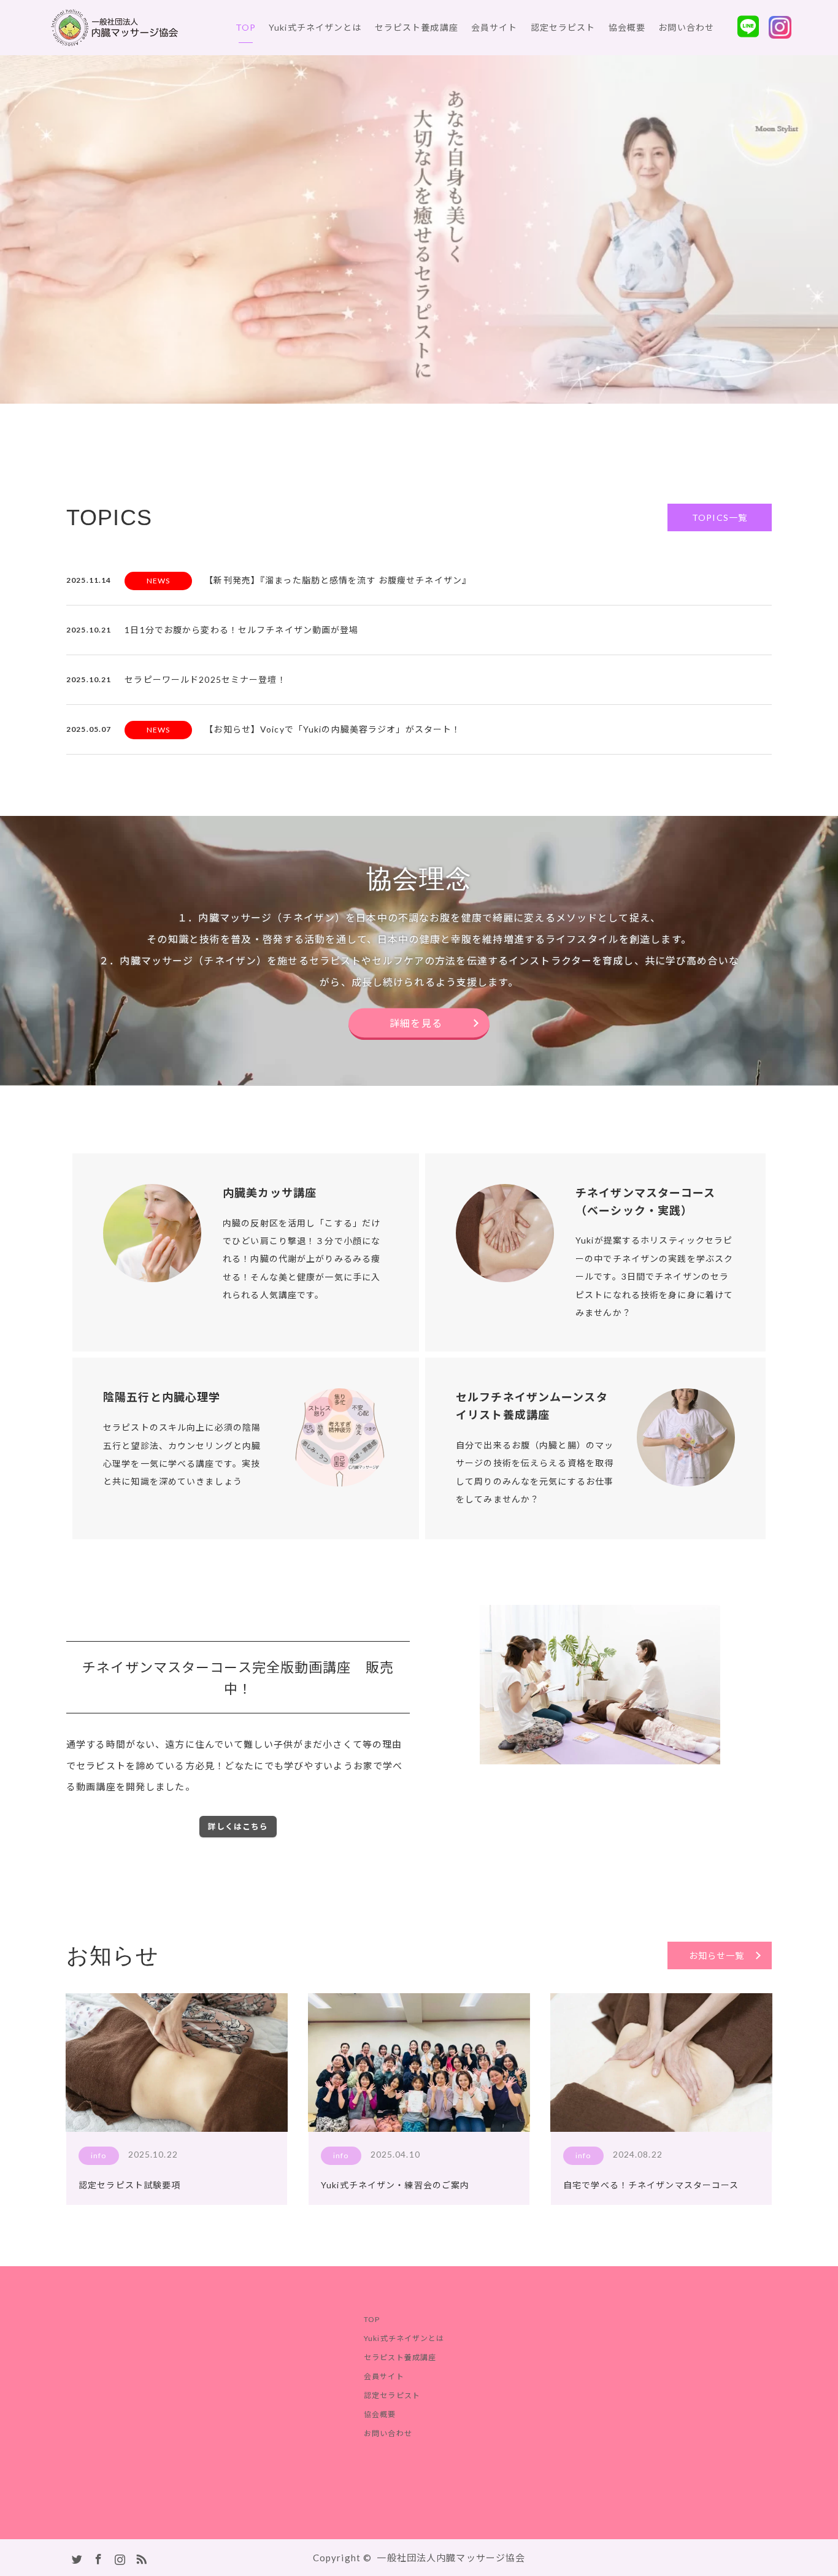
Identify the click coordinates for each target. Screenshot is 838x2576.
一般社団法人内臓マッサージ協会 (451, 2558)
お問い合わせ (686, 27)
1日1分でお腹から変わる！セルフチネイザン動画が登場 (241, 630)
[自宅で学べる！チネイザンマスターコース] (661, 2063)
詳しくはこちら (238, 1826)
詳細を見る (416, 1024)
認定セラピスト (563, 27)
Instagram (118, 2557)
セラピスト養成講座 (417, 27)
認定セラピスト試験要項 (129, 2185)
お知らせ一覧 (717, 1955)
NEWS (159, 581)
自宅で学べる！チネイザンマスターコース (651, 2185)
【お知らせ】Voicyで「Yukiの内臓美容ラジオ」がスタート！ (333, 729)
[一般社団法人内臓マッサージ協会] (178, 28)
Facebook (97, 2557)
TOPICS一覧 (720, 517)
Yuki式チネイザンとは (315, 27)
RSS (140, 2557)
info (99, 2155)
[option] (419, 229)
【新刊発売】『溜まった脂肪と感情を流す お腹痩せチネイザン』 (338, 580)
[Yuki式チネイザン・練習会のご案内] (419, 2063)
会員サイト (494, 27)
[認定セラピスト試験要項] (177, 2063)
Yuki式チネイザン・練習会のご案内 (395, 2185)
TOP (246, 27)
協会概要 (627, 27)
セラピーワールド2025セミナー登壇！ (205, 679)
